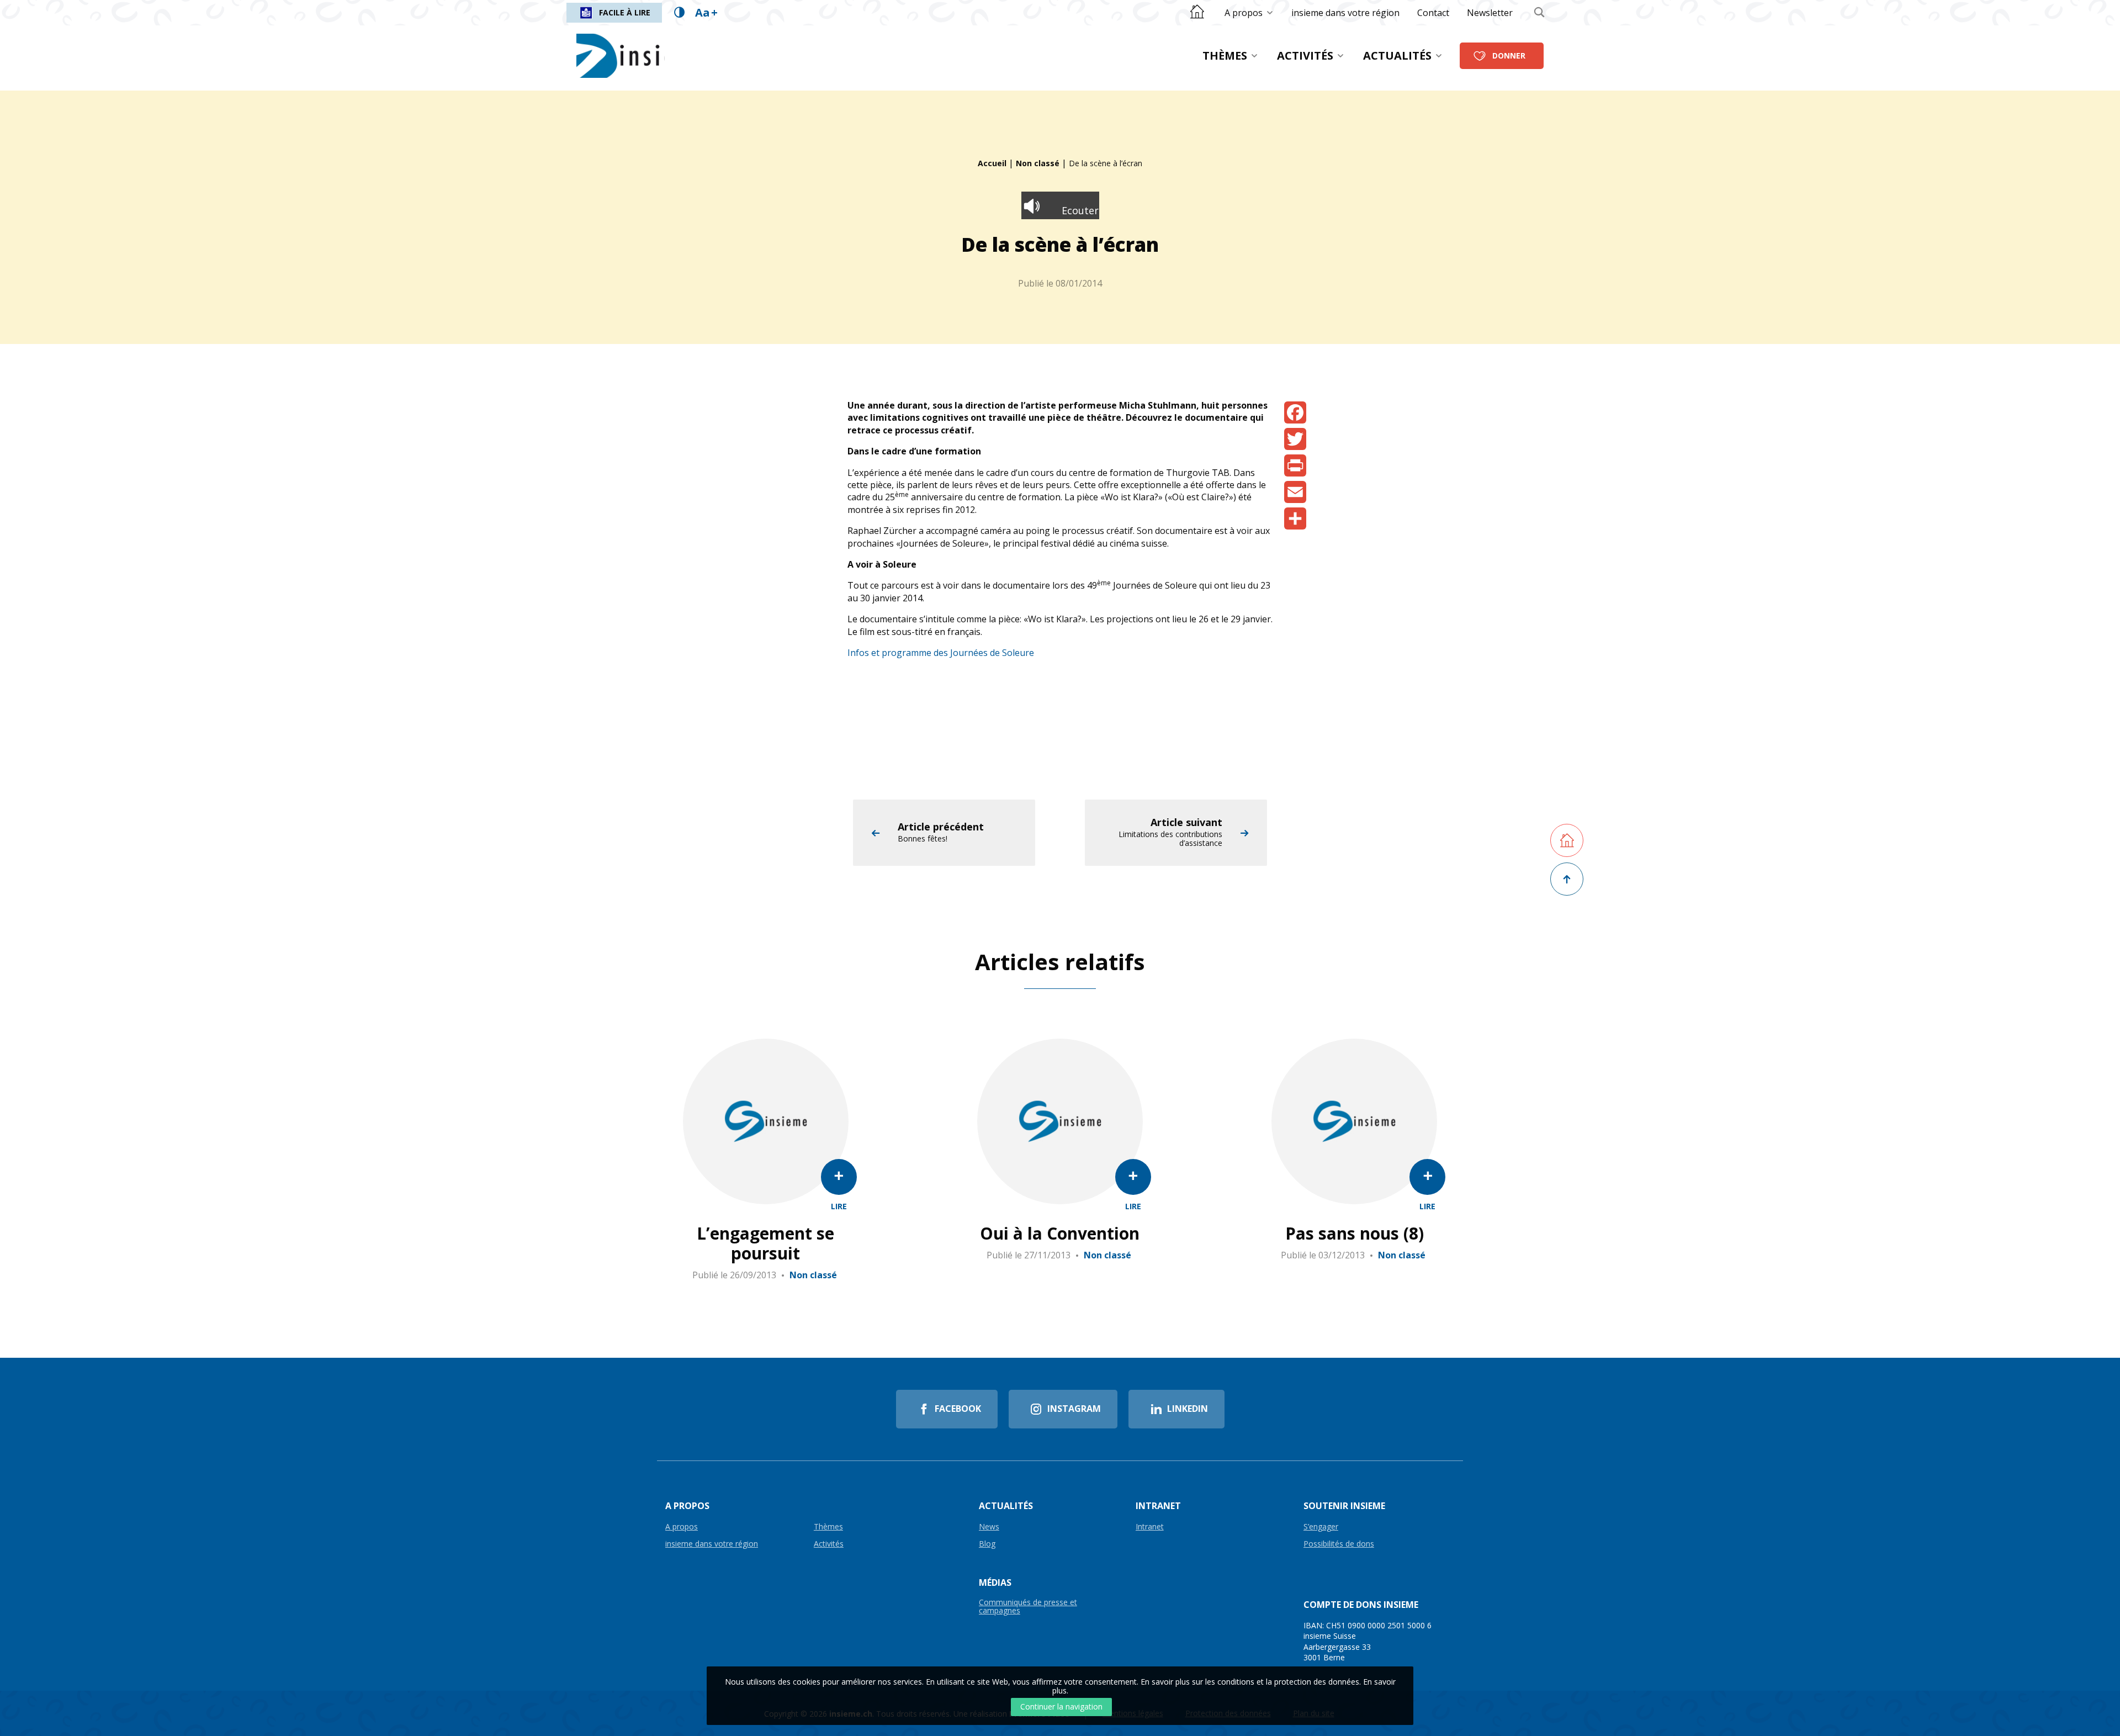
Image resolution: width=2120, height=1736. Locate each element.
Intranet (1150, 1527)
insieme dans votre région (1345, 13)
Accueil (992, 163)
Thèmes (1225, 55)
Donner (1509, 55)
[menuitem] (1249, 13)
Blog (987, 1544)
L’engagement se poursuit (765, 1243)
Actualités (1397, 55)
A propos (1244, 13)
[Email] (1295, 492)
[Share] (1295, 518)
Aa (706, 12)
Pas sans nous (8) (1355, 1234)
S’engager (1321, 1527)
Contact (1433, 13)
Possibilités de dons (1339, 1544)
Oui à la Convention (1060, 1234)
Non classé (1038, 163)
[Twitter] (1295, 439)
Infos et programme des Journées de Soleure (941, 653)
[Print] (1295, 465)
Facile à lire (625, 12)
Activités (1305, 55)
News (989, 1527)
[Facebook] (1295, 412)
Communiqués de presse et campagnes (1028, 1607)
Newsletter (1490, 13)
